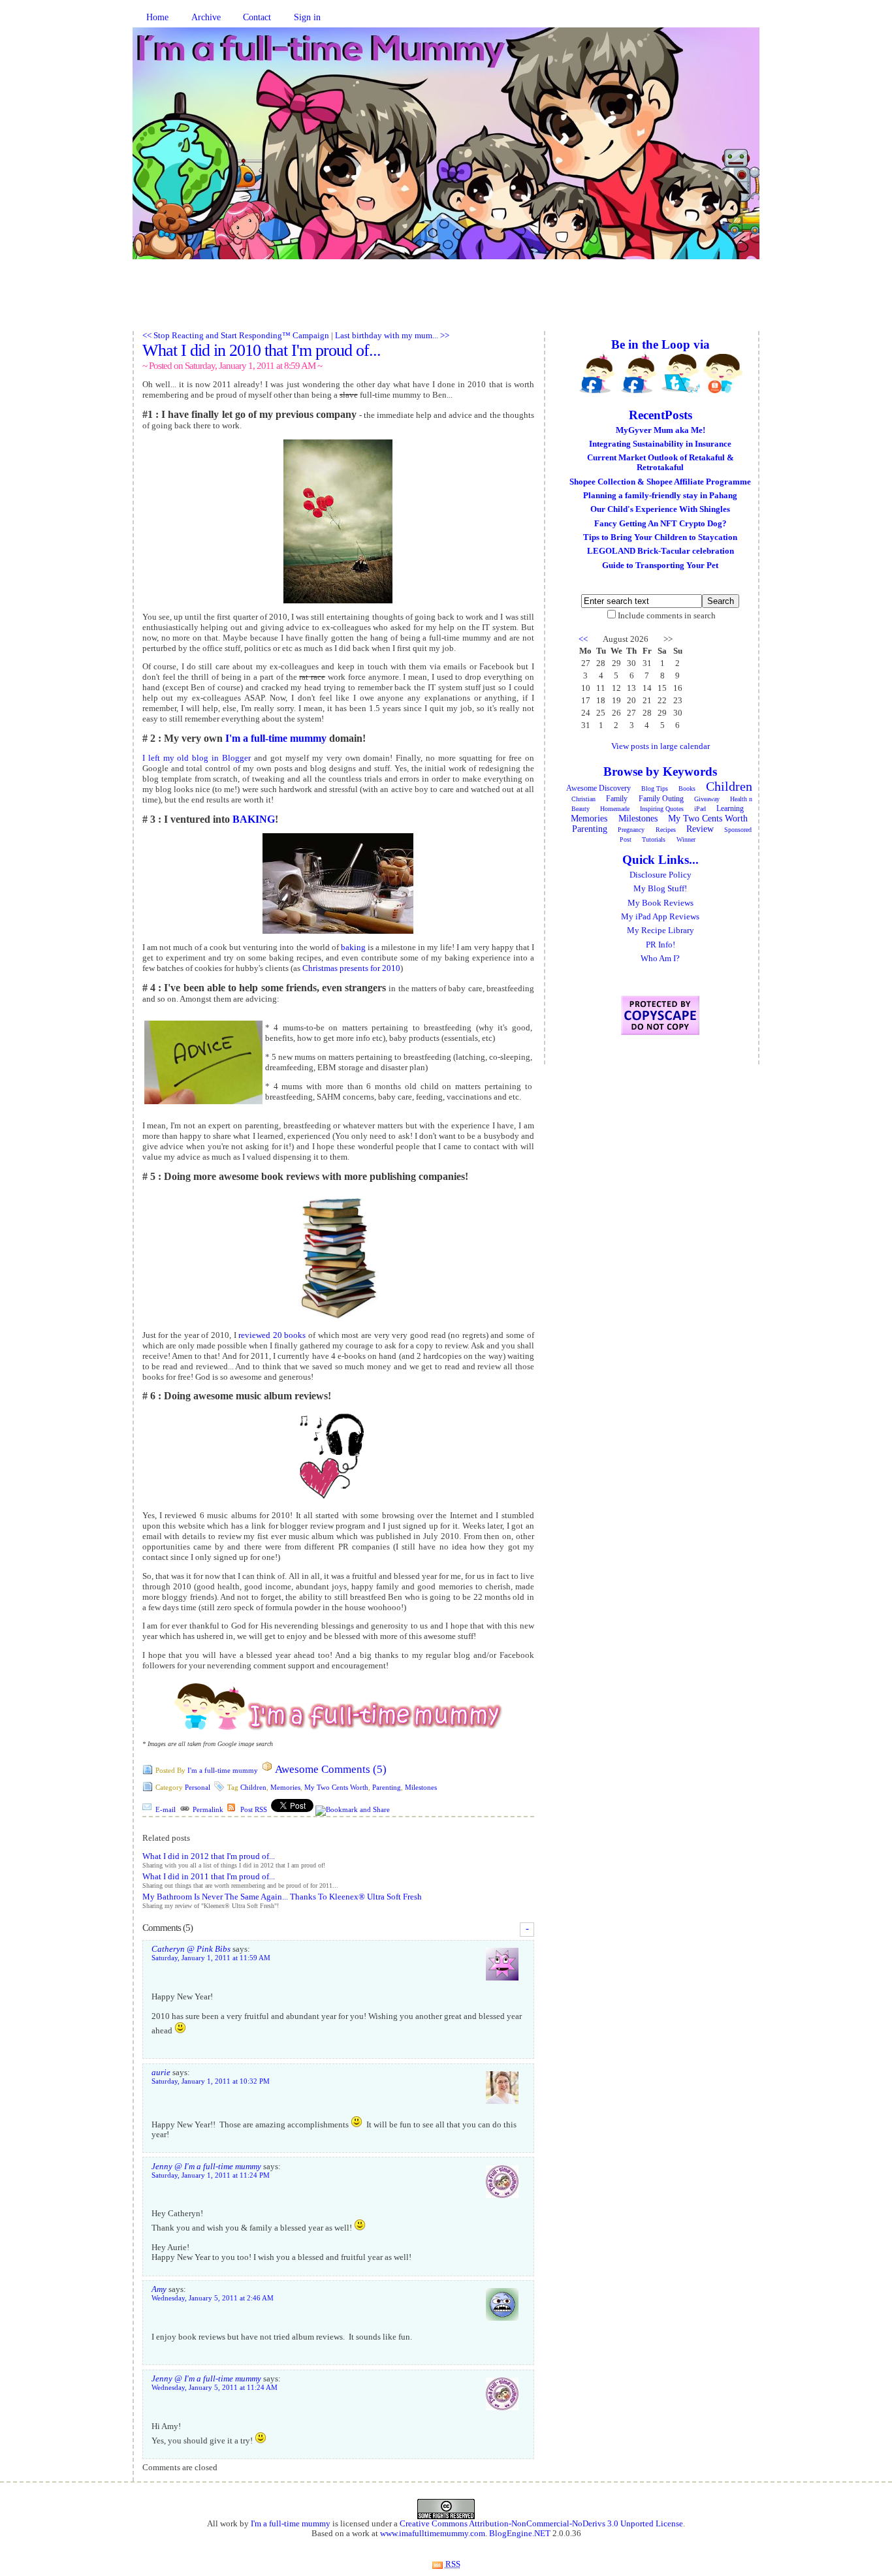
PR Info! (661, 945)
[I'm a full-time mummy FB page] (597, 374)
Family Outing (661, 799)
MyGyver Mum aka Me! (661, 430)
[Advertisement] (446, 302)
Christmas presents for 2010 (351, 968)
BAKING (254, 819)
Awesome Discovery (598, 788)
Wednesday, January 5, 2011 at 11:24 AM (215, 2388)
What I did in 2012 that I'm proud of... (209, 1856)
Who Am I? (660, 959)
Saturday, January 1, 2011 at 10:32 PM (211, 2081)
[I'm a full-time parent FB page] (639, 374)
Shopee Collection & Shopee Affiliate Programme (660, 482)
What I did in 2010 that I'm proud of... (262, 350)
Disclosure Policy (661, 875)
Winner (686, 839)
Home (157, 17)
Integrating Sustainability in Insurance (660, 444)
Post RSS (254, 1809)
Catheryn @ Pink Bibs (191, 1949)
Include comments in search (667, 616)
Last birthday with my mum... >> (392, 336)
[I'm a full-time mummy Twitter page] (681, 374)
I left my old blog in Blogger (197, 758)
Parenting (387, 1787)
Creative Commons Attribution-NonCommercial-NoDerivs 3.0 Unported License (541, 2524)
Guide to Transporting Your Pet (660, 565)
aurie (161, 2073)
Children (253, 1787)
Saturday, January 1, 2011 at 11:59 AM (211, 1958)
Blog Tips (655, 788)
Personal (198, 1787)
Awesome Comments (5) (331, 1769)
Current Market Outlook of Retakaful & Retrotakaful (661, 463)
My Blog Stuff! (660, 889)
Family (617, 799)
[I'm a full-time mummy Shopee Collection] (723, 374)
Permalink (208, 1809)
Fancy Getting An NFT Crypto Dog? (661, 524)
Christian (583, 799)
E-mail (166, 1809)
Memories (285, 1787)
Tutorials (654, 839)
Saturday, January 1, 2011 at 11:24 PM (211, 2175)
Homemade (615, 809)
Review (700, 829)
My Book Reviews (661, 903)
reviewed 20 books (272, 1335)
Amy (159, 2289)
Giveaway (707, 799)
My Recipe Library (661, 930)
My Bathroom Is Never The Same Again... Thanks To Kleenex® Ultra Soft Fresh (282, 1897)
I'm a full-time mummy (276, 738)
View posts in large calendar (661, 746)
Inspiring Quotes (662, 809)
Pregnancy (631, 830)
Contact (257, 17)
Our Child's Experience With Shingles (660, 509)
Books (687, 788)
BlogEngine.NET (520, 2534)
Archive (206, 17)
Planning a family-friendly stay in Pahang (660, 496)
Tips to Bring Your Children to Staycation (660, 537)
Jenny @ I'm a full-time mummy (206, 2167)
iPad (700, 809)
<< (583, 639)
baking (353, 947)
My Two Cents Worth (336, 1787)
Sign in (307, 17)
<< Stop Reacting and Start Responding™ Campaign (236, 336)
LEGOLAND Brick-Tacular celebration (661, 551)
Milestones (421, 1787)
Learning (730, 808)
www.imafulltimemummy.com (433, 2534)
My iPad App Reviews (660, 917)
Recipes (666, 830)
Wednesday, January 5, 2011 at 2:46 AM (213, 2298)
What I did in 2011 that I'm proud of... (209, 1877)
